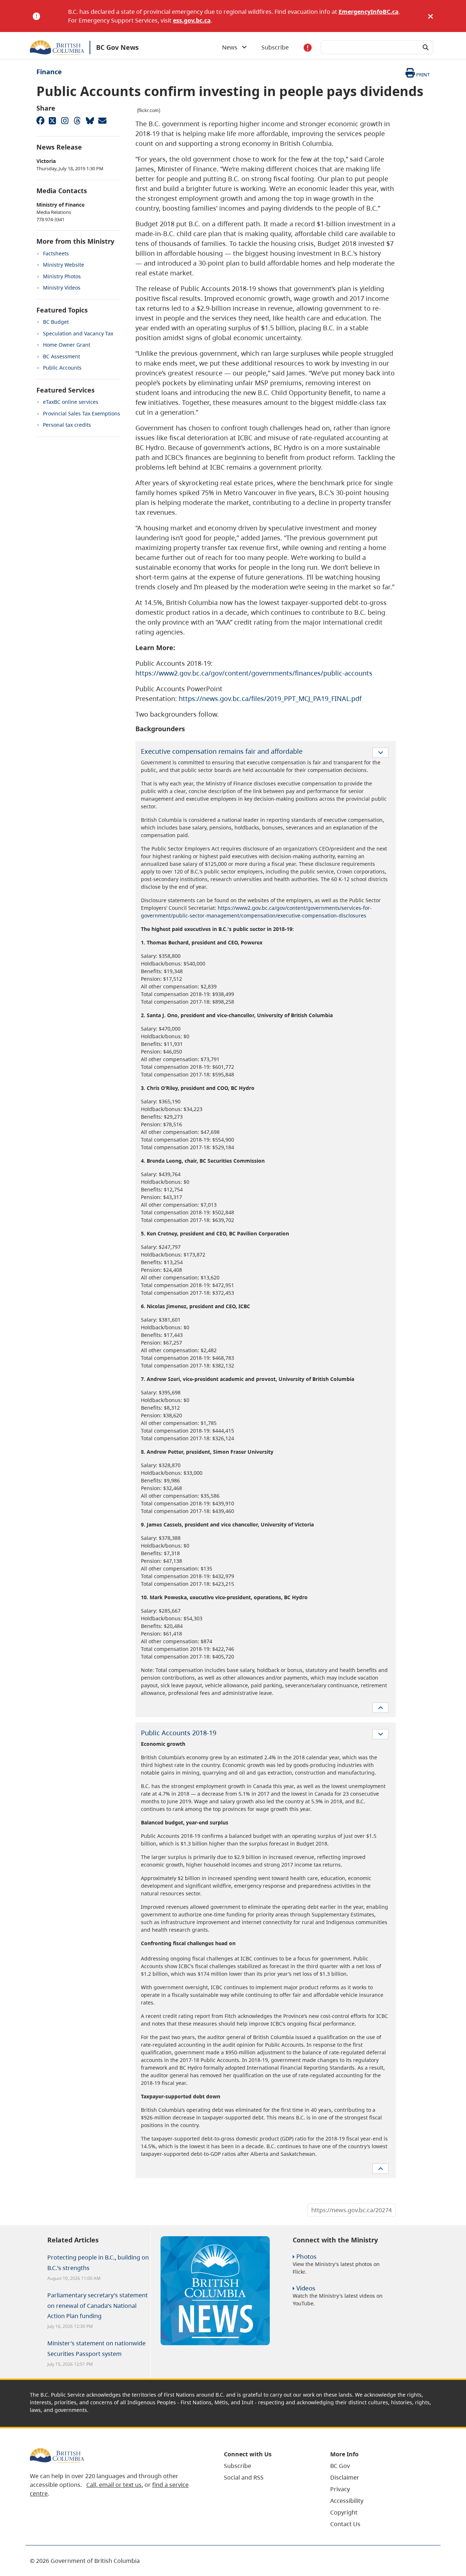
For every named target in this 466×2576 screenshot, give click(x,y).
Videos (306, 2288)
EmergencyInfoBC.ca (369, 12)
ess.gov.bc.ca (192, 20)
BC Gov (340, 2466)
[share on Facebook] (40, 120)
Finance (49, 72)
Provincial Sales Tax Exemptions (82, 413)
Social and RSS (244, 2477)
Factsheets (56, 253)
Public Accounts (62, 368)
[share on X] (52, 120)
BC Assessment (62, 356)
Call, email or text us (114, 2485)
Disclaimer (345, 2477)
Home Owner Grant (67, 345)
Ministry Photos (62, 276)
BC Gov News (117, 47)
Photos (306, 2256)
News (232, 47)
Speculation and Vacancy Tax (78, 333)
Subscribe (275, 47)
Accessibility (347, 2501)
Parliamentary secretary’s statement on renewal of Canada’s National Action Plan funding (98, 2306)
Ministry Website (64, 265)
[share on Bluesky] (90, 120)
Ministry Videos (62, 288)
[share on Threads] (77, 120)
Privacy (340, 2489)
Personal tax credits (67, 425)
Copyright (344, 2512)
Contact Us (345, 2524)
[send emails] (102, 120)
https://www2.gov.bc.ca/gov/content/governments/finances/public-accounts (254, 673)
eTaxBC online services (71, 402)
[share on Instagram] (65, 120)
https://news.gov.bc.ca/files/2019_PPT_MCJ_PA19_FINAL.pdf (270, 698)
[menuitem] (268, 2466)
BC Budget (56, 322)
